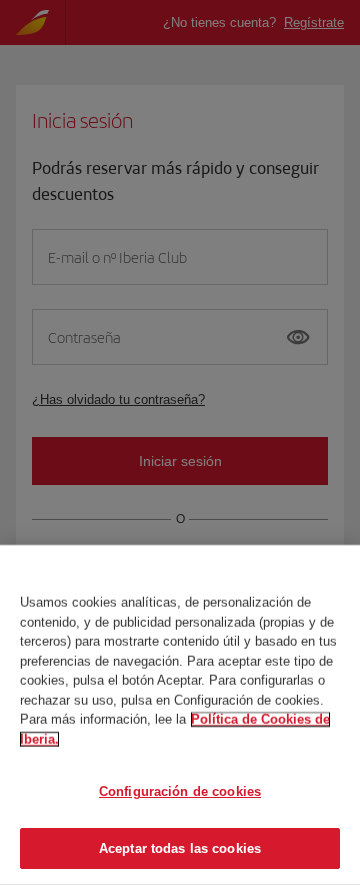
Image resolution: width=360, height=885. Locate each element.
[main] (180, 715)
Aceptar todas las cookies (180, 847)
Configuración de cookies (180, 791)
